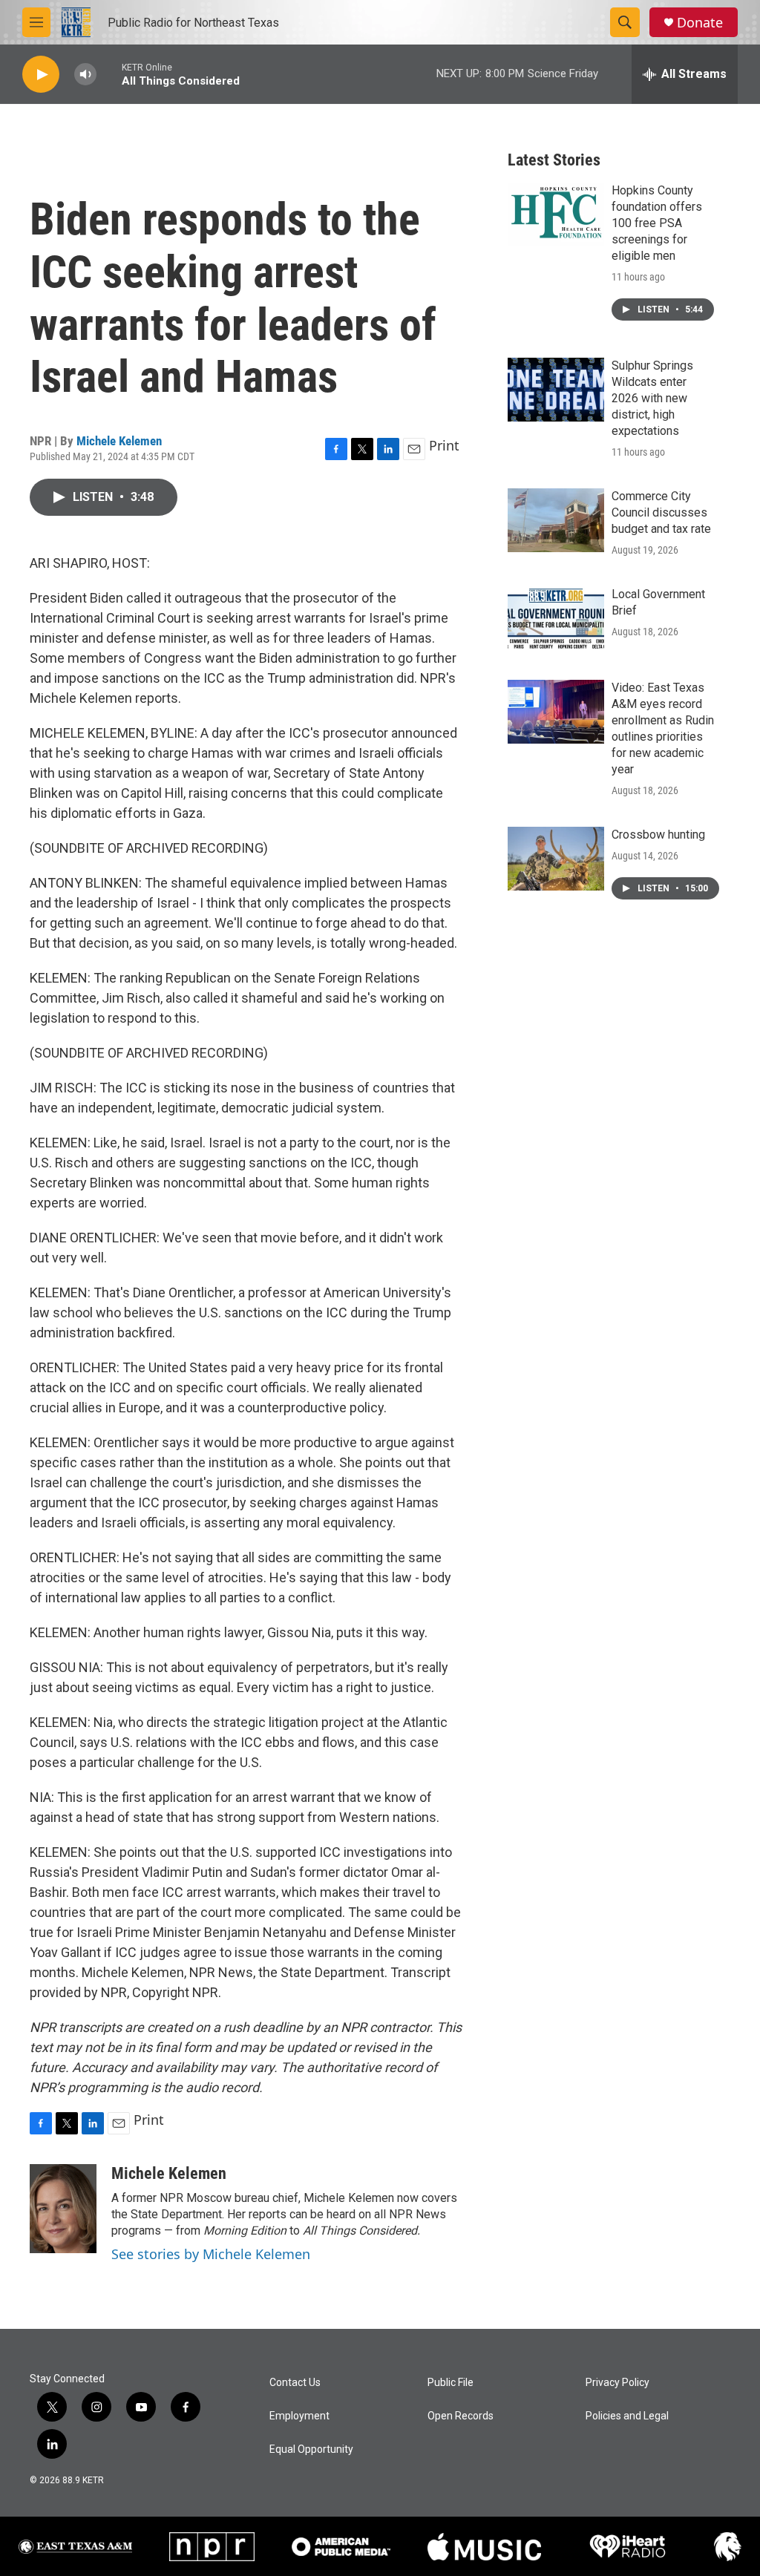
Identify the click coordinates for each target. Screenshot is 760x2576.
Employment (299, 2416)
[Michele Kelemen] (63, 2209)
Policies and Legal (627, 2416)
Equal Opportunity (311, 2449)
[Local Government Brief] (556, 618)
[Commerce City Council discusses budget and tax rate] (556, 520)
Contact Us (295, 2383)
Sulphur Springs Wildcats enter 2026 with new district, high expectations (652, 398)
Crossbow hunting (658, 835)
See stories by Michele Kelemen (211, 2254)
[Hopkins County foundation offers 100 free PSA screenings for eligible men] (556, 214)
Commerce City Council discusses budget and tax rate (661, 512)
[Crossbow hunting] (556, 859)
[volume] (85, 75)
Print (444, 445)
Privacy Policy (617, 2383)
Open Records (461, 2416)
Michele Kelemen (119, 441)
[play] (41, 75)
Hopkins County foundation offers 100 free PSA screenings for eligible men (657, 223)
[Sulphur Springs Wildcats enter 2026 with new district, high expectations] (556, 390)
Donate (700, 23)
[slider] (109, 74)
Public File (451, 2383)
